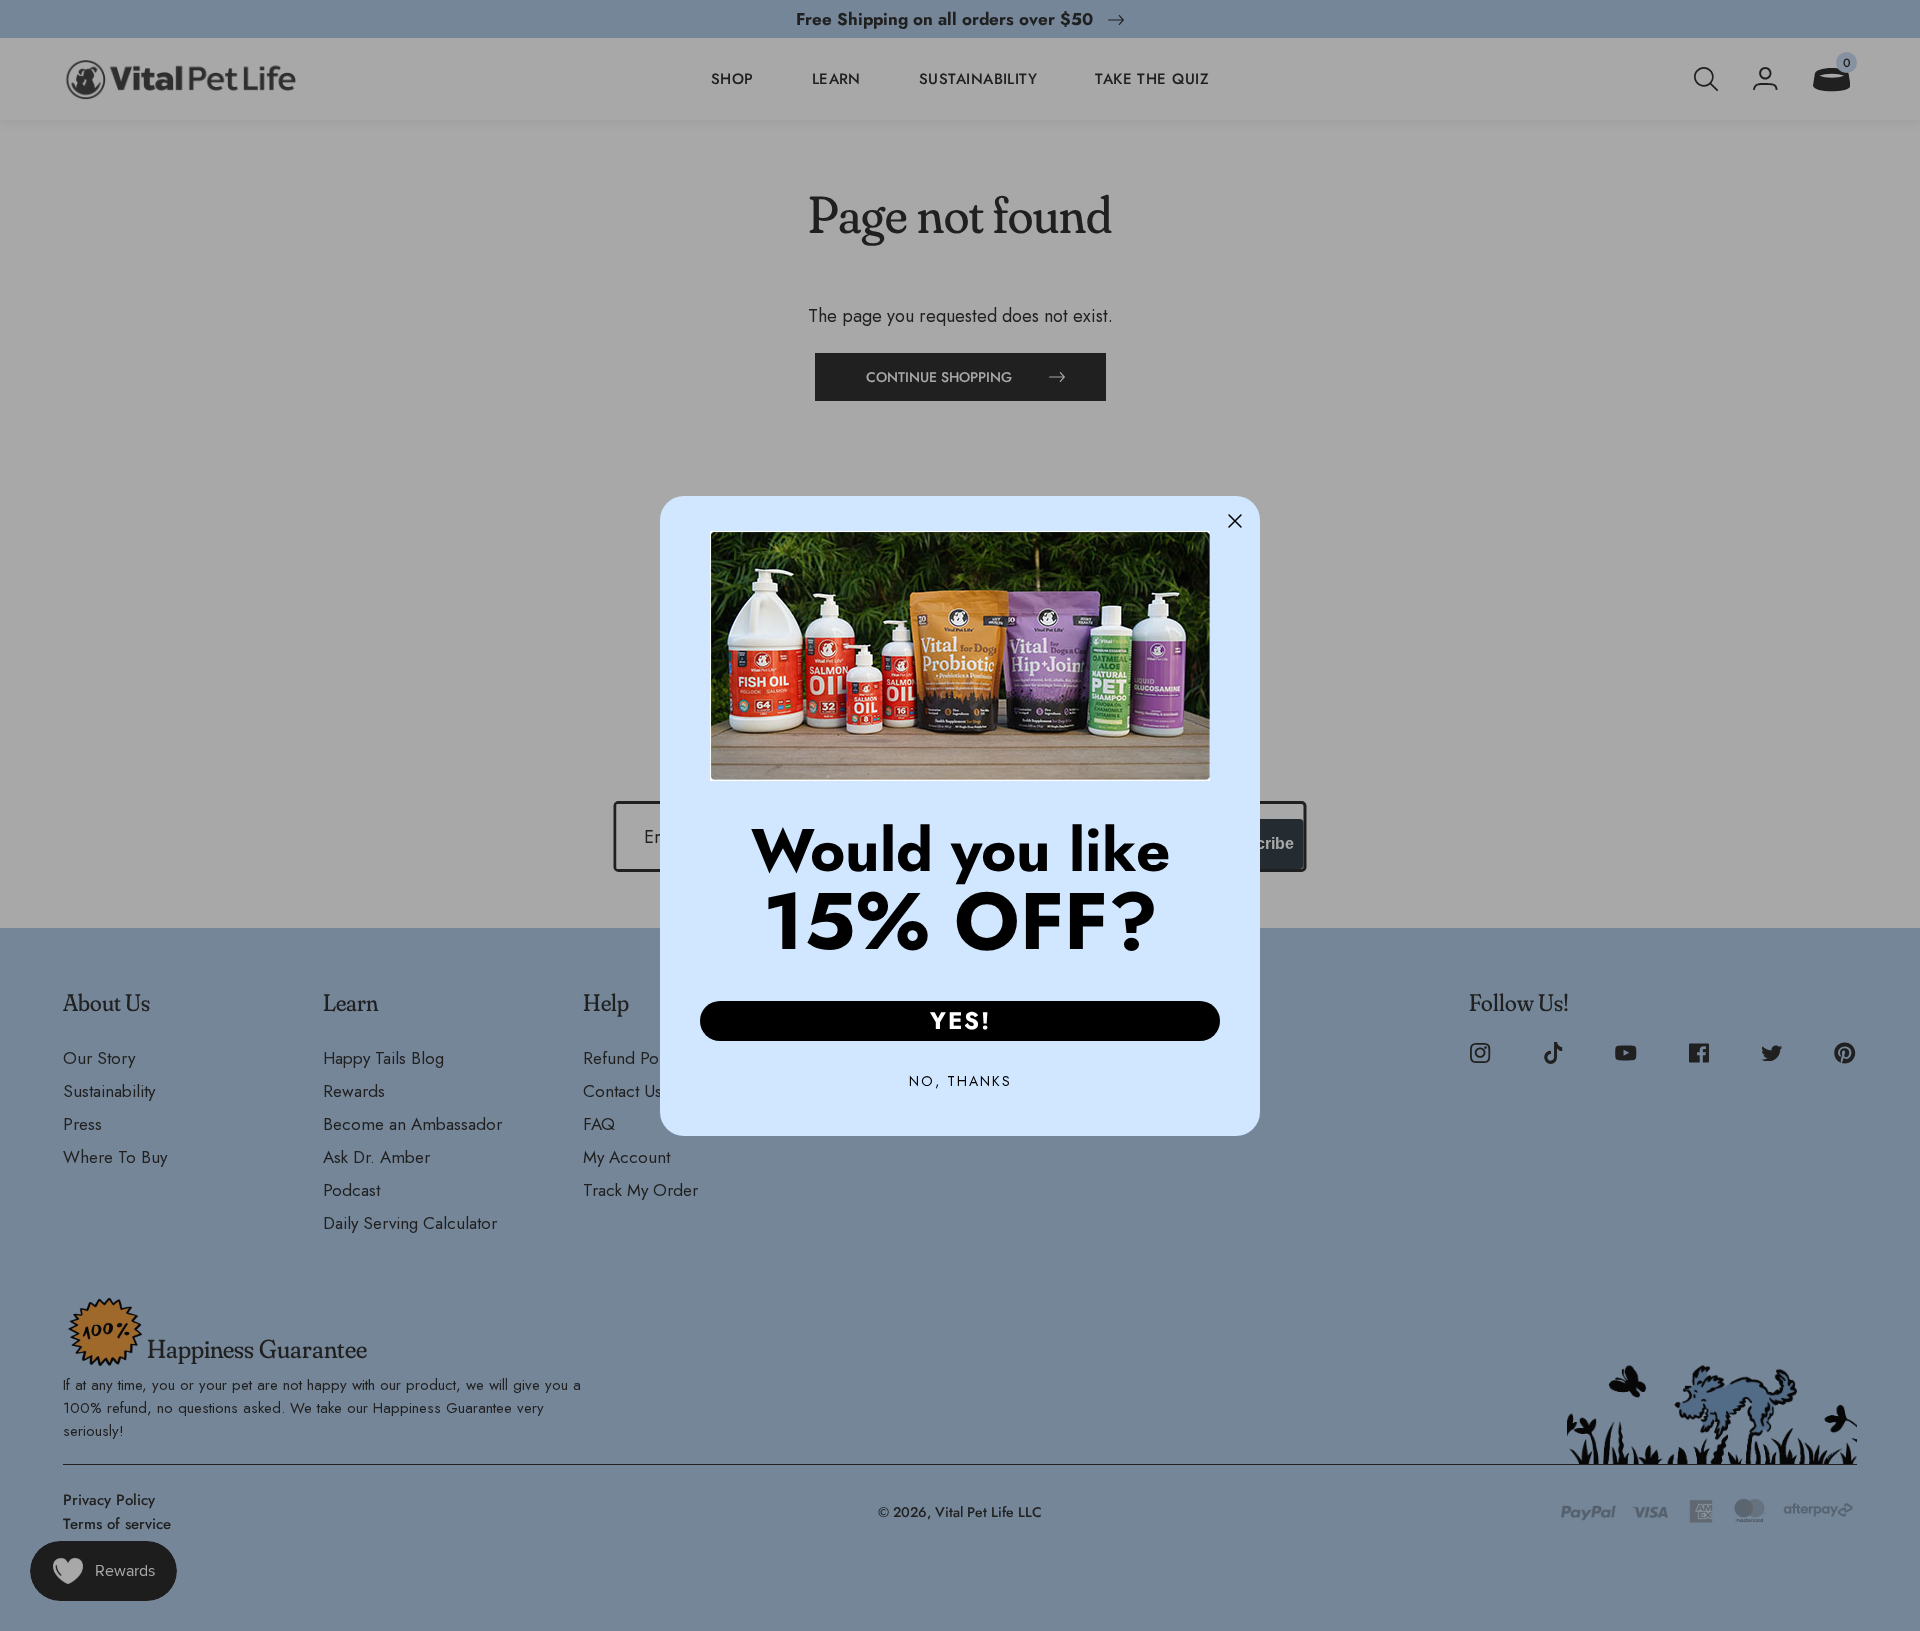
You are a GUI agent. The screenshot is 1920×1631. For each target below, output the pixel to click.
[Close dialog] (1235, 521)
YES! (960, 1020)
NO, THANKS (960, 1081)
